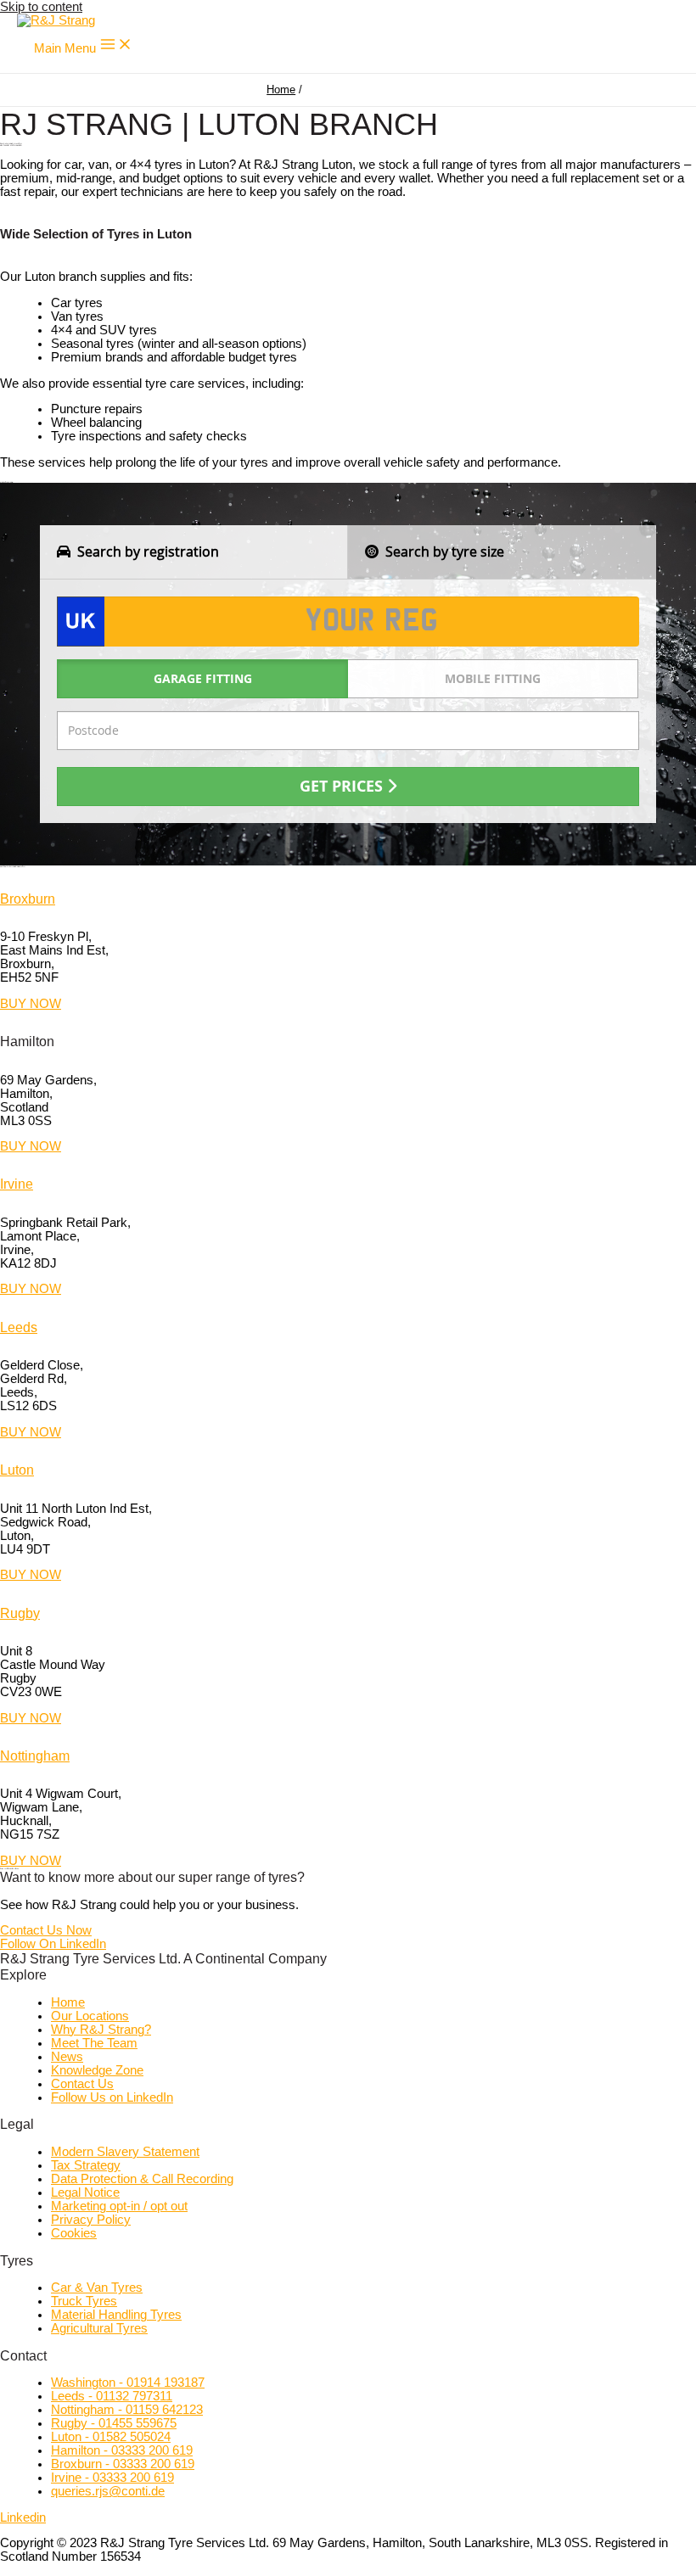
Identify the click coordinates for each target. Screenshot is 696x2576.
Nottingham (35, 1756)
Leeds (19, 1327)
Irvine (17, 1184)
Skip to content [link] (41, 7)
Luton (17, 1470)
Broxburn (28, 899)
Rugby (20, 1613)
